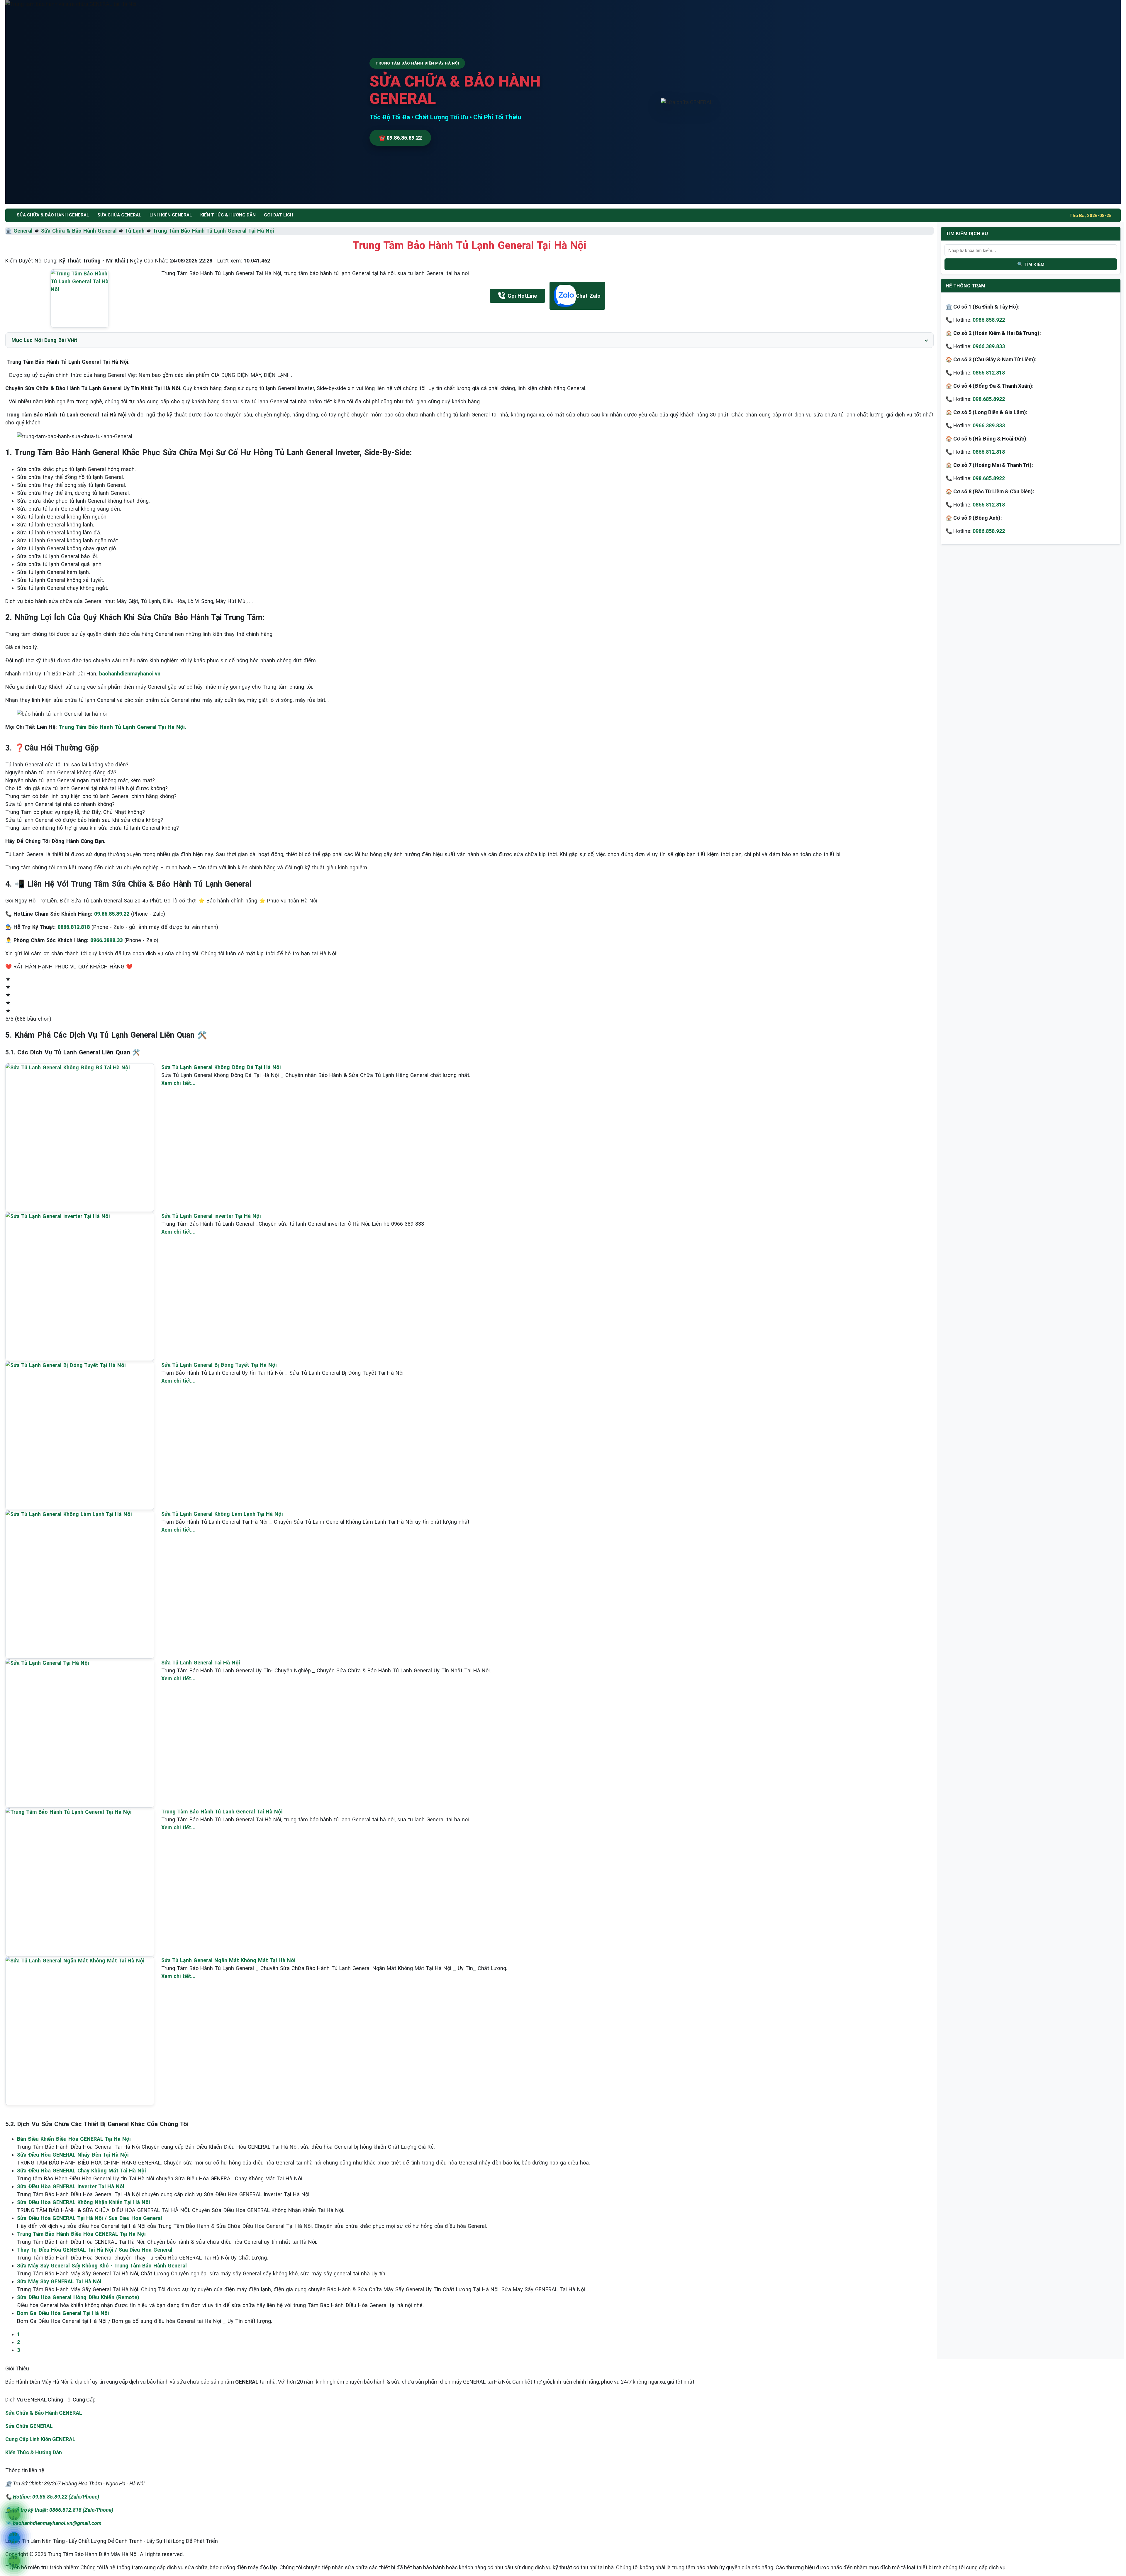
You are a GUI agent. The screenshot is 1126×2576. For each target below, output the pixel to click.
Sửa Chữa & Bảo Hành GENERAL (44, 2413)
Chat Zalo (588, 296)
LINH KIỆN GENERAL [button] (171, 215)
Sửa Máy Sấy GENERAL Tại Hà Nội (59, 2281)
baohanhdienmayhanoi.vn (130, 674)
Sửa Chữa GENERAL (29, 2426)
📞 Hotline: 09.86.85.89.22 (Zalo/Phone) (52, 2497)
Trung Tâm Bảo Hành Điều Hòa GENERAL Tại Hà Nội (81, 2234)
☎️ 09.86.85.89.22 (400, 138)
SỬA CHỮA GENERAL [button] (119, 215)
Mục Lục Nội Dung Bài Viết (44, 340)
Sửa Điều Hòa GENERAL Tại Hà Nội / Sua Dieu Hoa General (90, 2218)
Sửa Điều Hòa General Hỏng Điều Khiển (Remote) (78, 2297)
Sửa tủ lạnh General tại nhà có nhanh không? (60, 804)
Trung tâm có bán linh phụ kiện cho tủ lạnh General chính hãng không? (91, 796)
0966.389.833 (989, 346)
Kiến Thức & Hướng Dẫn (228, 215)
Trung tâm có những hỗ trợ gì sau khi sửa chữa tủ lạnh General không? (92, 828)
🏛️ (9, 231)
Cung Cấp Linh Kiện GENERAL (40, 2439)
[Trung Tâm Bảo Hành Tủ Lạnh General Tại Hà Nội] (80, 298)
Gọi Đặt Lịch (279, 215)
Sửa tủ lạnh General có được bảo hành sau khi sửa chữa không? (84, 820)
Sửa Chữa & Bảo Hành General (79, 231)
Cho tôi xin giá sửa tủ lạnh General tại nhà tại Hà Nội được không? (87, 788)
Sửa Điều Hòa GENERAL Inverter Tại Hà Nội (71, 2186)
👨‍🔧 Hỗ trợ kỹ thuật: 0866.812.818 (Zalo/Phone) (59, 2510)
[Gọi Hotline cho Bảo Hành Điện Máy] (14, 2515)
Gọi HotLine (522, 296)
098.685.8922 (989, 399)
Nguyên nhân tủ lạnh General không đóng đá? (61, 772)
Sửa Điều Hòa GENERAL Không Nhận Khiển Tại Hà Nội (83, 2202)
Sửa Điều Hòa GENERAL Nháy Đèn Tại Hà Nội (73, 2155)
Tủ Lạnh (135, 231)
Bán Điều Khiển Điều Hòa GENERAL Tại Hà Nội (74, 2139)
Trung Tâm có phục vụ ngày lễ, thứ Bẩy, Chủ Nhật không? (75, 812)
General (23, 231)
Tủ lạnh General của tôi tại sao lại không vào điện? (67, 764)
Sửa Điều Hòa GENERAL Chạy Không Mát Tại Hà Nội (81, 2171)
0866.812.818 (989, 373)
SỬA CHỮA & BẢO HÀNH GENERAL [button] (53, 215)
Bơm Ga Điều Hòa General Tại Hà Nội (63, 2313)
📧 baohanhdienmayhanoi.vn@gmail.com (53, 2523)
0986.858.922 (989, 320)
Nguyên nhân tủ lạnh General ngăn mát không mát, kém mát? (80, 780)
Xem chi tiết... (178, 1083)
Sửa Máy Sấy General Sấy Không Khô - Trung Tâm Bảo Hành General (102, 2266)
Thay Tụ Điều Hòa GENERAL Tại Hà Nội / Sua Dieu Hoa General (95, 2250)
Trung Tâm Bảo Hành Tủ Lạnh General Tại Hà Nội (213, 231)
